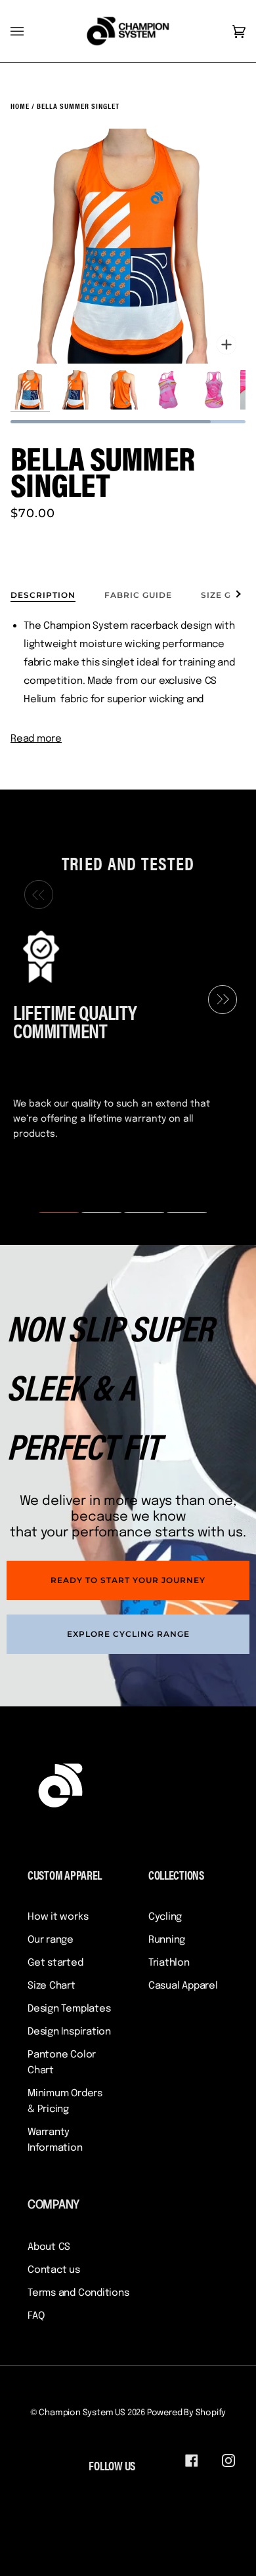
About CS (49, 2247)
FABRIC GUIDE (138, 595)
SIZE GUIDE (227, 595)
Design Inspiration (69, 2032)
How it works (58, 1917)
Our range (51, 1940)
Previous (35, 895)
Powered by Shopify (187, 2413)
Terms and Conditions (78, 2293)
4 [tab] (179, 1213)
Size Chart (52, 1986)
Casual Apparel (183, 1986)
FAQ (36, 2316)
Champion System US (82, 2413)
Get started (55, 1963)
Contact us (54, 2270)
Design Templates (69, 2009)
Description (43, 595)
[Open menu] (30, 31)
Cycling (165, 1917)
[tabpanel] (123, 1033)
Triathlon (169, 1963)
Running (167, 1940)
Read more (36, 739)
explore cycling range (128, 1634)
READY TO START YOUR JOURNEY (128, 1580)
